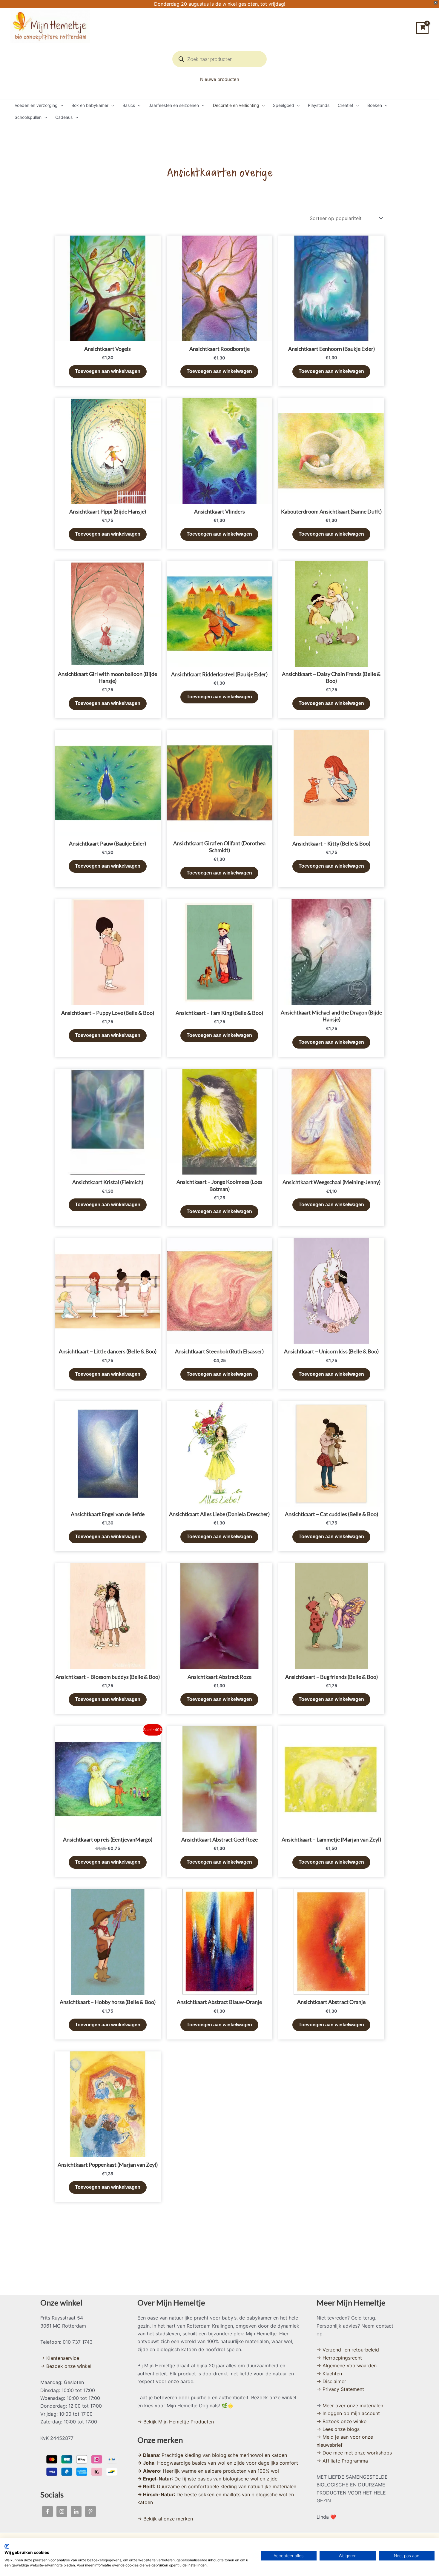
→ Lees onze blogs (338, 2429)
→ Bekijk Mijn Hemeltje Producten (176, 2422)
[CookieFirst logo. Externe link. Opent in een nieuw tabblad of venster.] (7, 2546)
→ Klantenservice (60, 2358)
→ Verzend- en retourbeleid (348, 2350)
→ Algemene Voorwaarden (347, 2366)
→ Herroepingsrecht (339, 2358)
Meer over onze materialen (353, 2406)
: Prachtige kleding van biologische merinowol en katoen (212, 2455)
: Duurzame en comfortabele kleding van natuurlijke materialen (217, 2486)
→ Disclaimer (331, 2381)
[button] (60, 105)
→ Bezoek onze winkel (66, 2366)
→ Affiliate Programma (342, 2461)
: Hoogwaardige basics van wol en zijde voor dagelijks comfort (218, 2463)
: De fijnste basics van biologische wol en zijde (207, 2479)
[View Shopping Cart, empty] (422, 28)
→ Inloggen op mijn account (348, 2413)
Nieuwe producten (220, 79)
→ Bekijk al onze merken (165, 2519)
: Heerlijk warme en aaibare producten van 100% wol (208, 2471)
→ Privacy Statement (340, 2389)
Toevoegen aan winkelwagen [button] (108, 371)
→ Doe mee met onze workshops (354, 2453)
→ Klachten (329, 2374)
